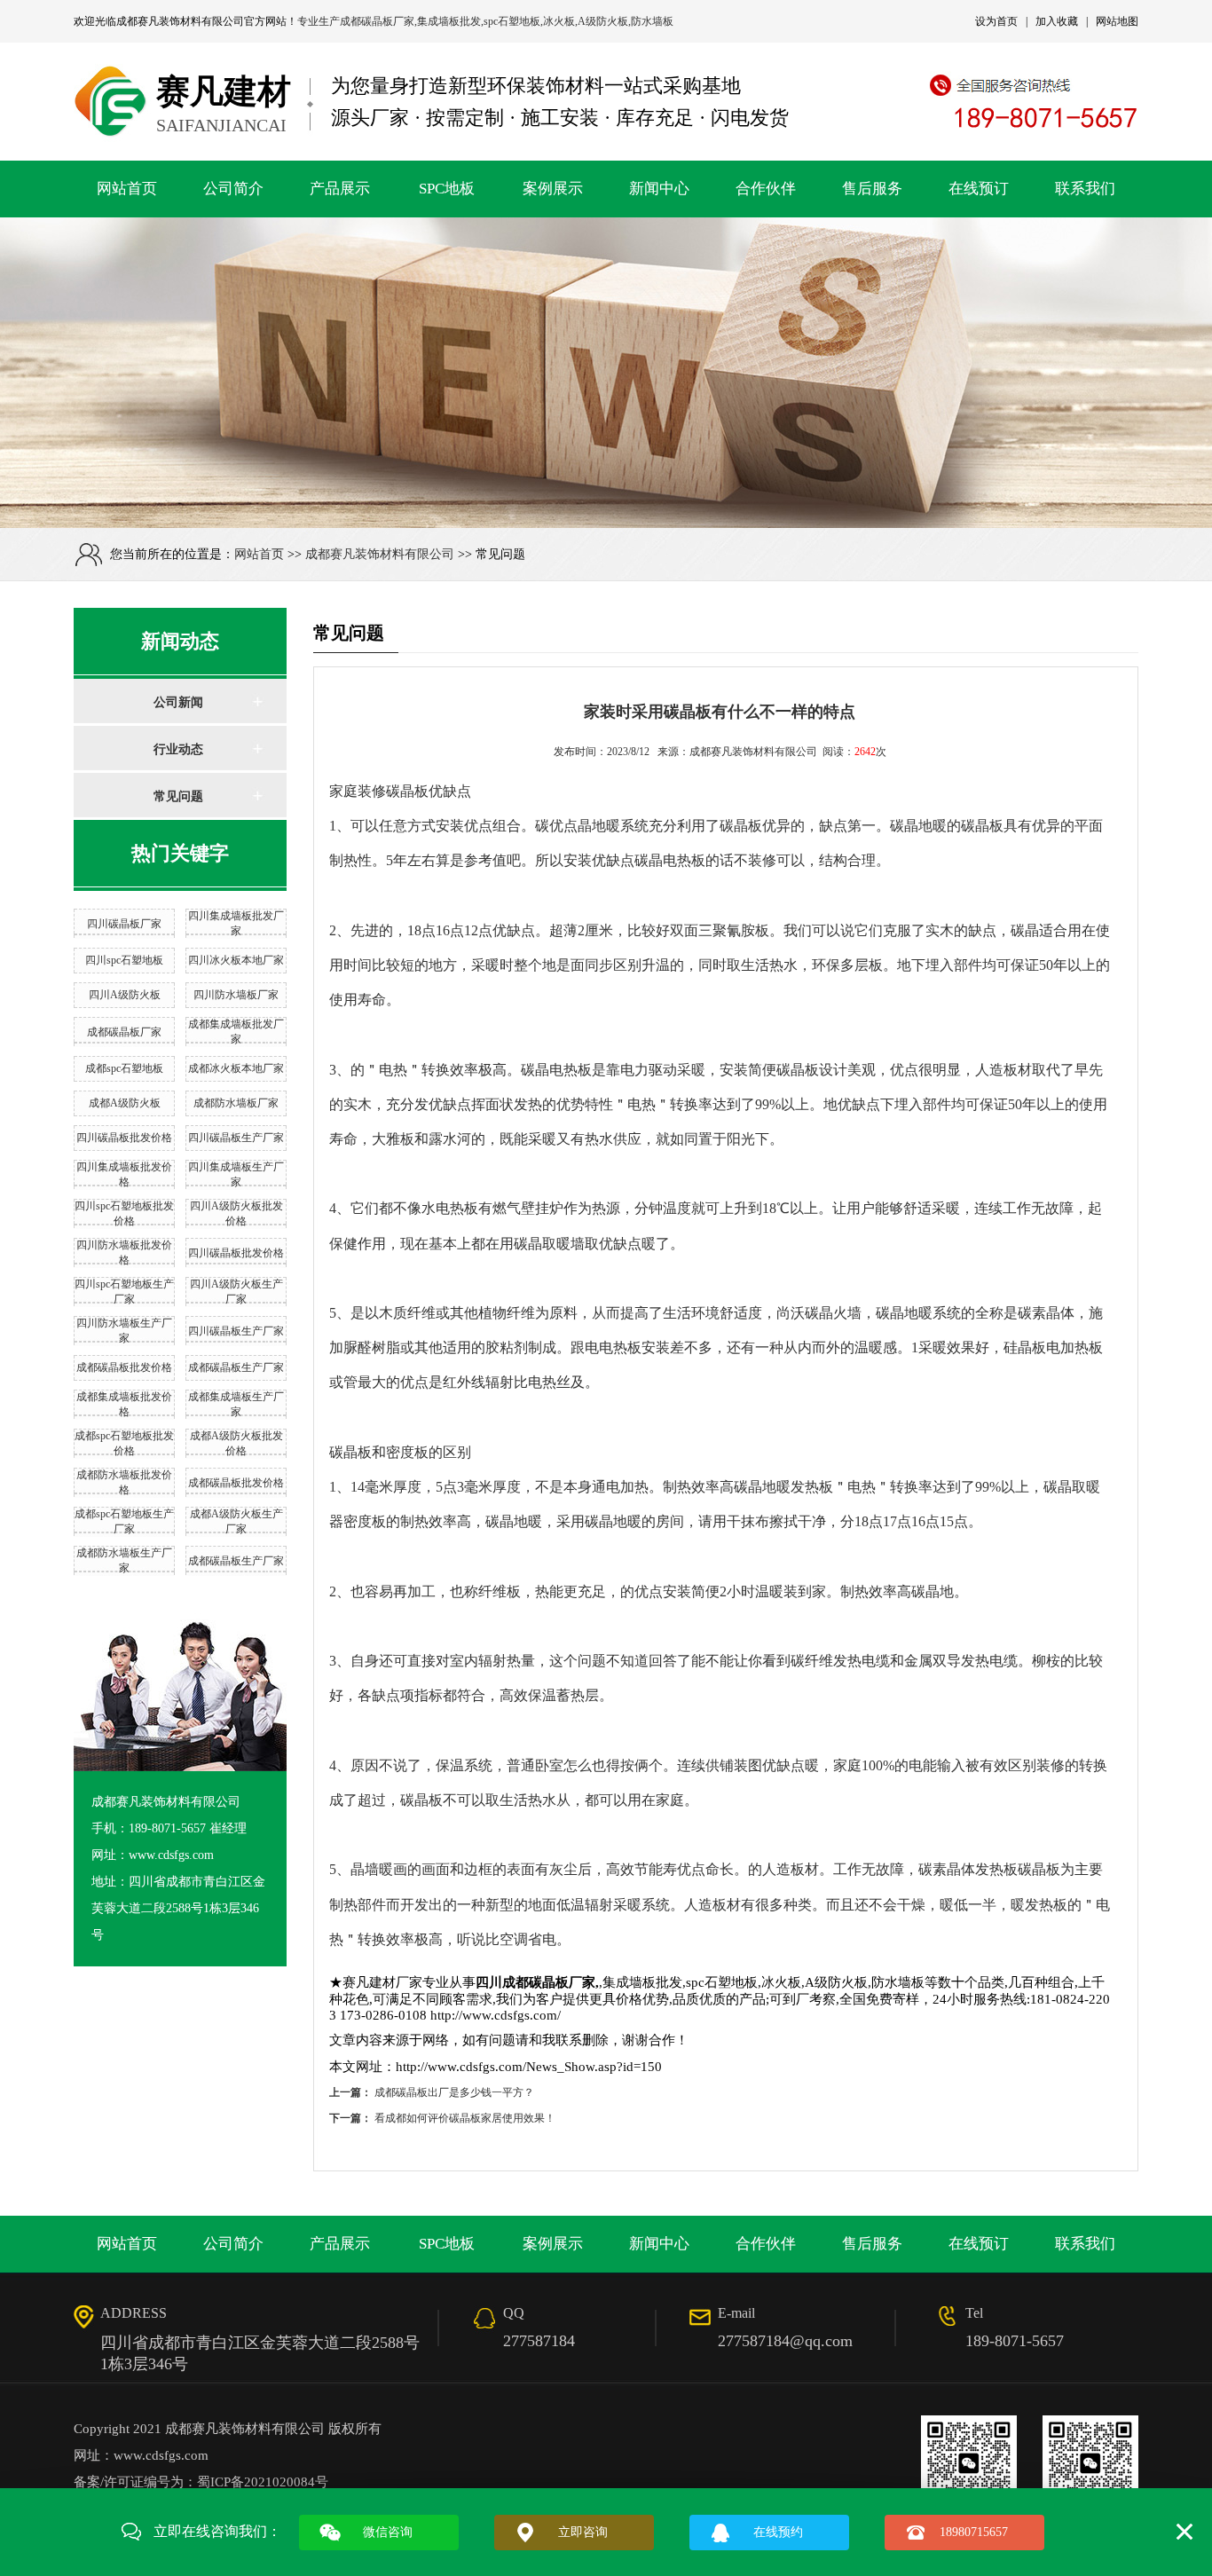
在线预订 (979, 189)
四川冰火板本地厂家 (236, 960)
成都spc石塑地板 (124, 1068)
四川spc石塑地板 (124, 960)
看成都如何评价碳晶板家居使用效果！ (465, 2118)
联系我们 (1085, 189)
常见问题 (178, 796)
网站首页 (127, 189)
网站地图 (1117, 21)
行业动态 (178, 749)
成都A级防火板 (125, 1103)
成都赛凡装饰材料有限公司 (180, 21)
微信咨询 (388, 2532)
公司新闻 (178, 702)
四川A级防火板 (125, 995)
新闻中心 (659, 189)
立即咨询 (583, 2532)
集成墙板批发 (449, 21)
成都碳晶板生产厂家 (236, 1367)
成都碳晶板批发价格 (124, 1367)
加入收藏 (1057, 21)
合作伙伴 (766, 189)
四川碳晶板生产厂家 (236, 1138)
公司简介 (233, 189)
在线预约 (778, 2532)
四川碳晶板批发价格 (124, 1138)
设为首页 (996, 21)
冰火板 (559, 21)
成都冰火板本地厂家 (236, 1068)
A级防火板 (603, 21)
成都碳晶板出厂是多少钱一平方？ (454, 2092)
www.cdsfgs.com (161, 2455)
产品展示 (340, 189)
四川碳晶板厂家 (124, 924)
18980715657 (974, 2532)
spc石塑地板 (512, 21)
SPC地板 (447, 189)
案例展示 (553, 189)
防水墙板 (652, 21)
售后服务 (872, 189)
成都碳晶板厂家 (377, 21)
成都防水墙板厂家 (236, 1103)
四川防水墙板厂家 (236, 995)
